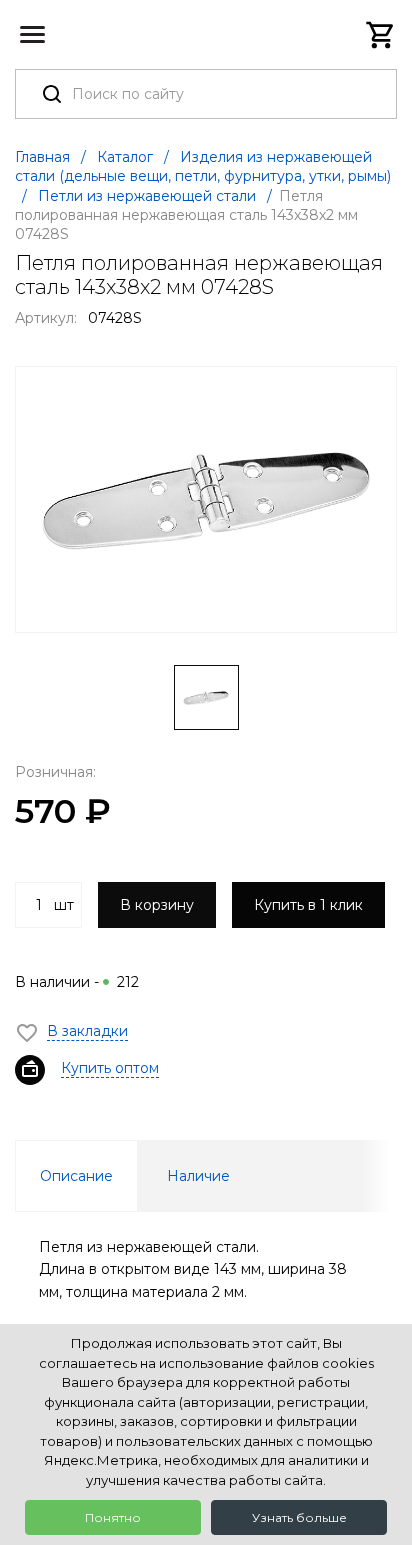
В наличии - (77, 982)
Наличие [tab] (198, 1176)
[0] (381, 35)
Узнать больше (299, 1517)
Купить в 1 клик (308, 905)
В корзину (157, 905)
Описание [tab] (76, 1176)
